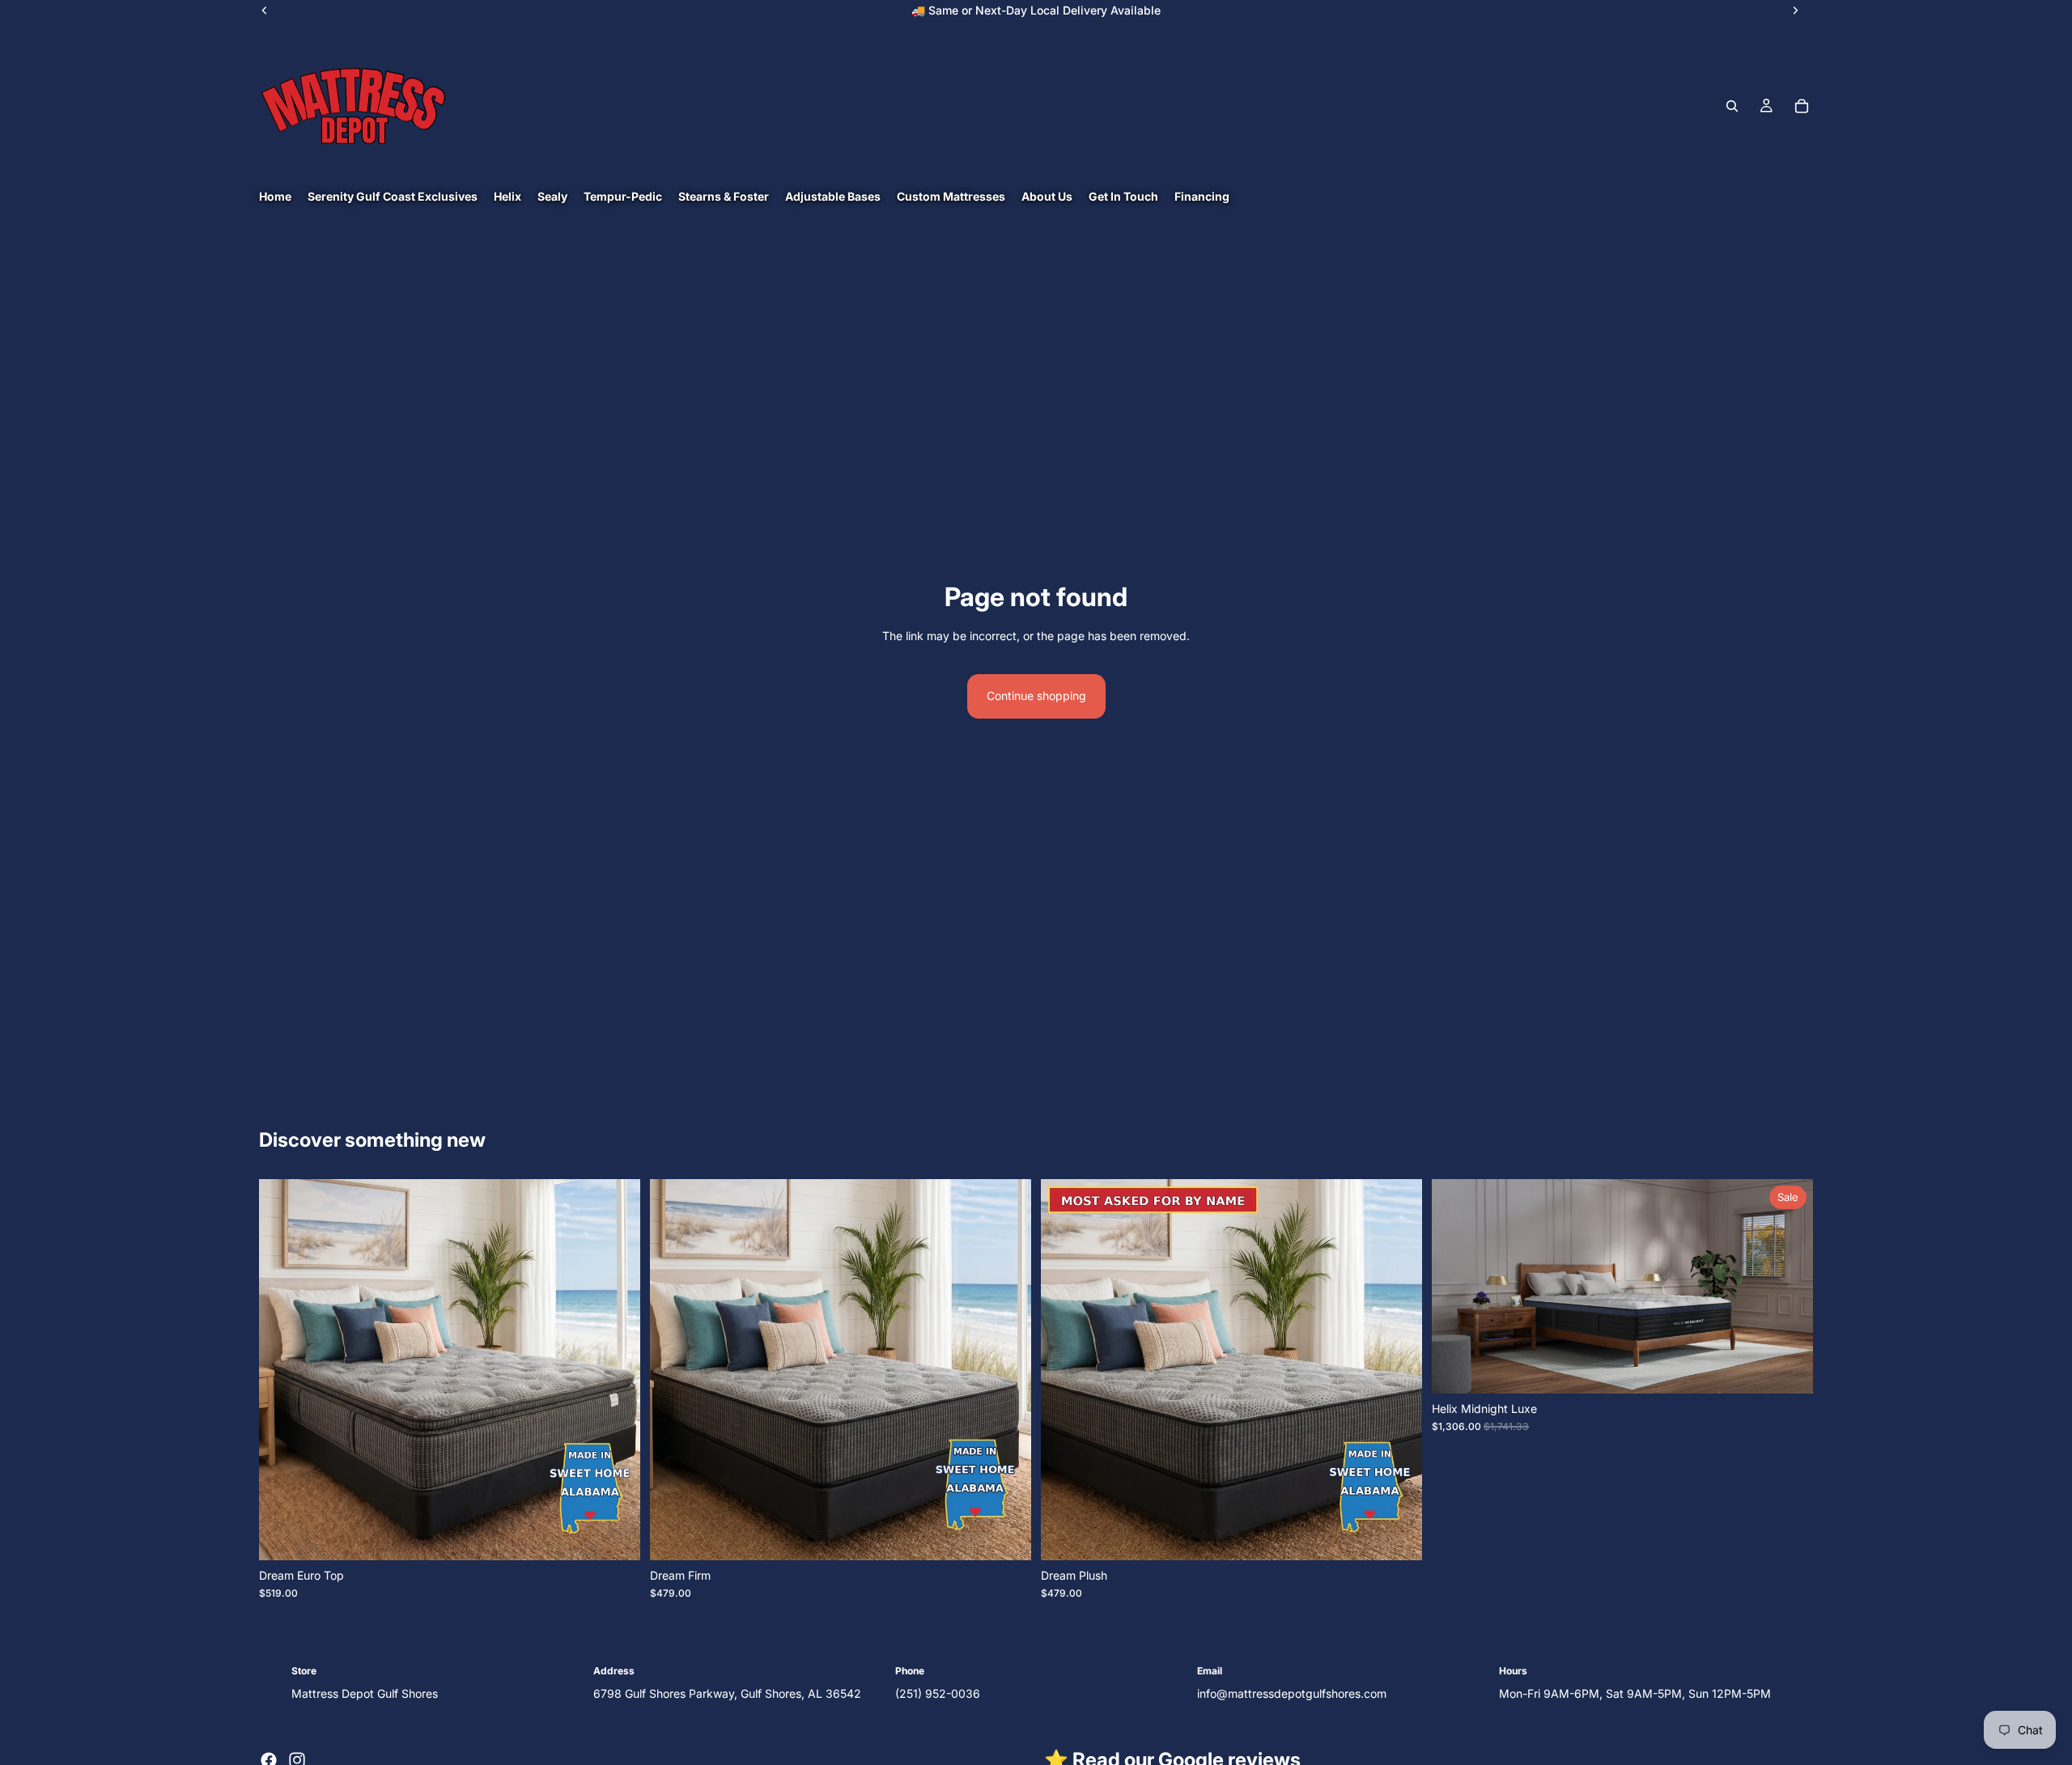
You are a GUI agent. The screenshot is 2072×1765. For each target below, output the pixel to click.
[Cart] (1802, 106)
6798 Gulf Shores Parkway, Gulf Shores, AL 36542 (727, 1693)
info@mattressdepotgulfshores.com (1292, 1693)
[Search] (1732, 106)
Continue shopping (1036, 696)
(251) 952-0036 (938, 1693)
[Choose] (615, 1535)
